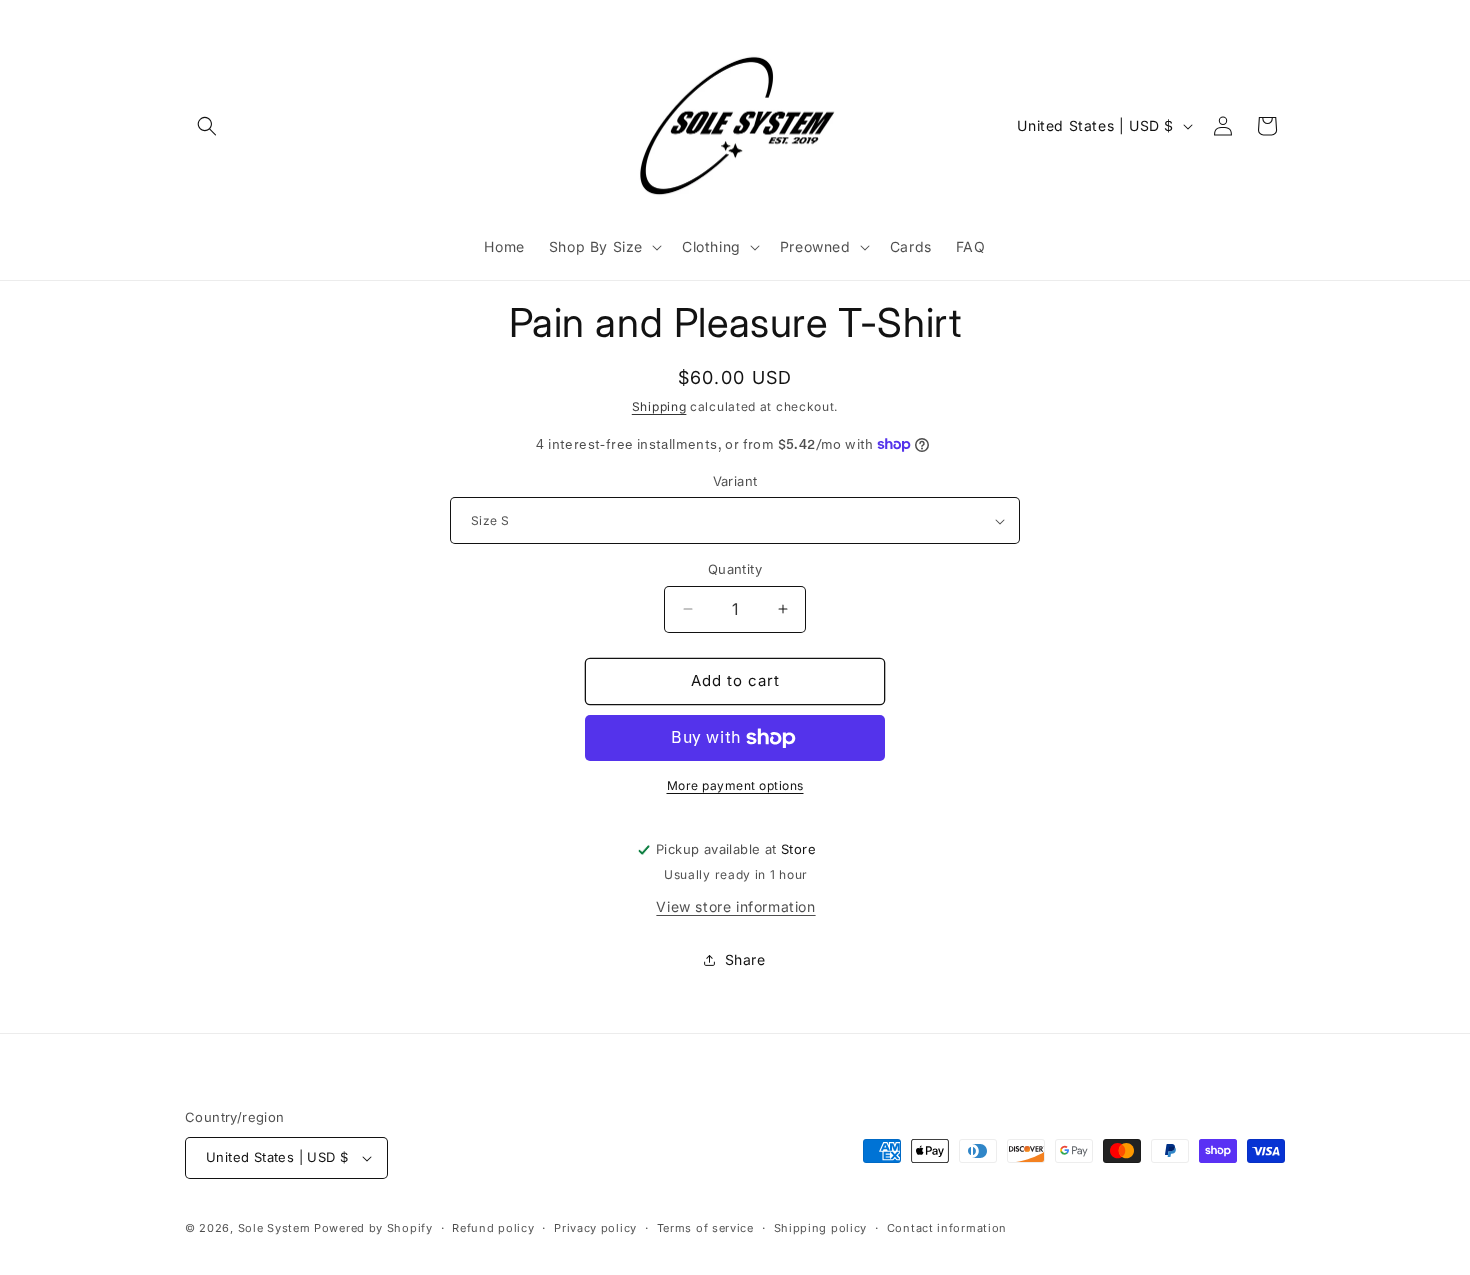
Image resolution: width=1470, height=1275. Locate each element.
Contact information (947, 1228)
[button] (207, 126)
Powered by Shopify (373, 1228)
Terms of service (705, 1228)
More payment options (735, 785)
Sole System (274, 1228)
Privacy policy (595, 1228)
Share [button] (745, 959)
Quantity (735, 569)
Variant (735, 481)
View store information (735, 906)
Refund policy (493, 1228)
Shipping (659, 406)
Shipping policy (821, 1228)
